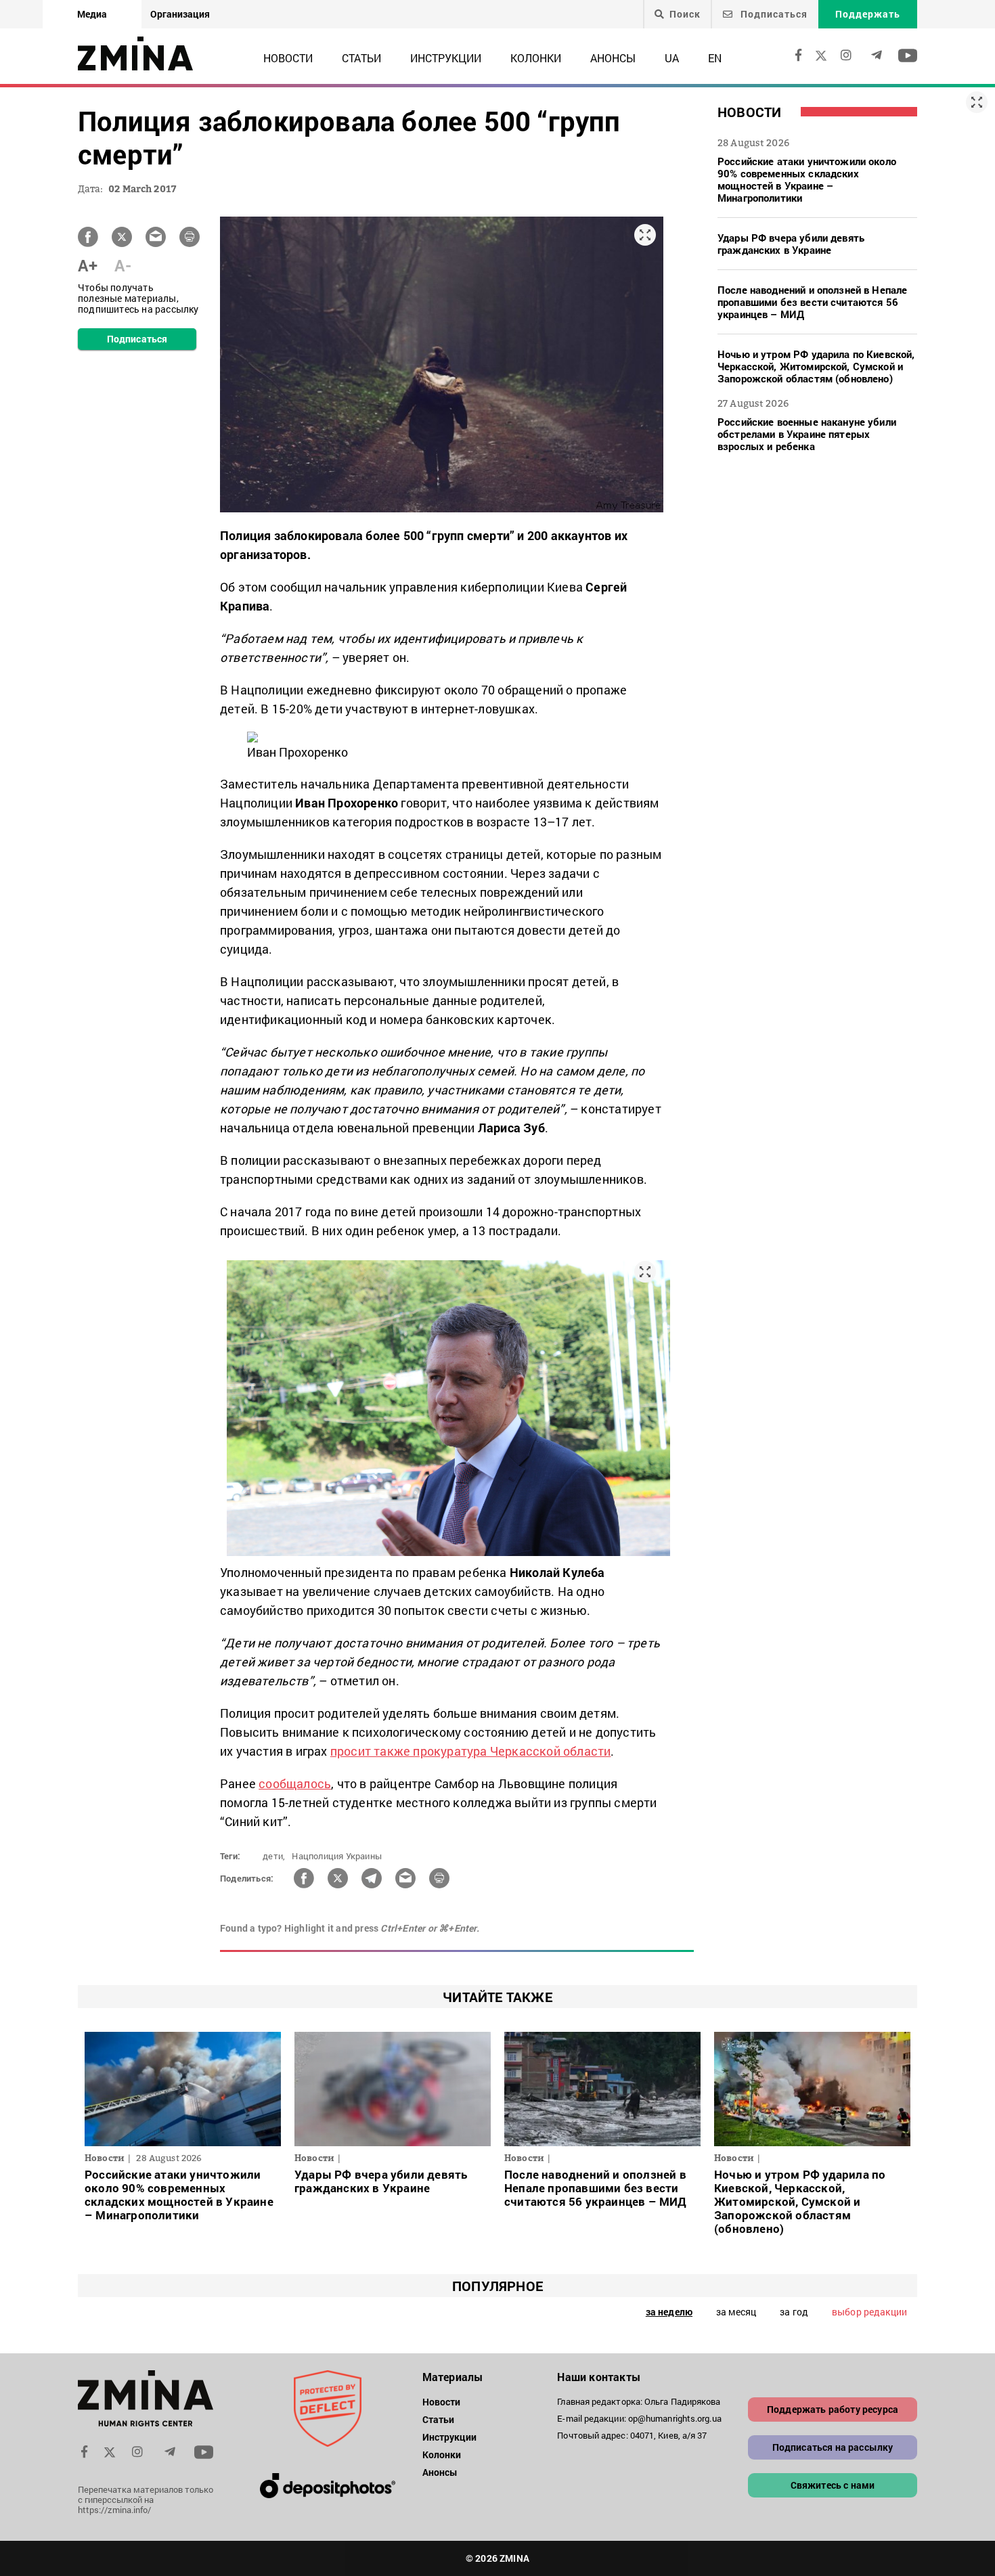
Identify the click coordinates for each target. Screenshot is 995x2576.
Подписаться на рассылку (833, 2447)
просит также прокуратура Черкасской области (471, 1751)
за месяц (736, 2312)
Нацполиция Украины (337, 1856)
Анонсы (613, 58)
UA (672, 58)
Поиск (685, 14)
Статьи (361, 58)
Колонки (536, 58)
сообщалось (295, 1783)
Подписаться (773, 14)
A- (123, 265)
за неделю (669, 2312)
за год (794, 2312)
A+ (88, 265)
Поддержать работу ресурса (833, 2409)
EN (715, 58)
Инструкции (446, 58)
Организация (180, 14)
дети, (274, 1856)
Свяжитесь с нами (833, 2485)
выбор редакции (869, 2312)
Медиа (92, 14)
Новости (288, 58)
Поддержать (868, 14)
